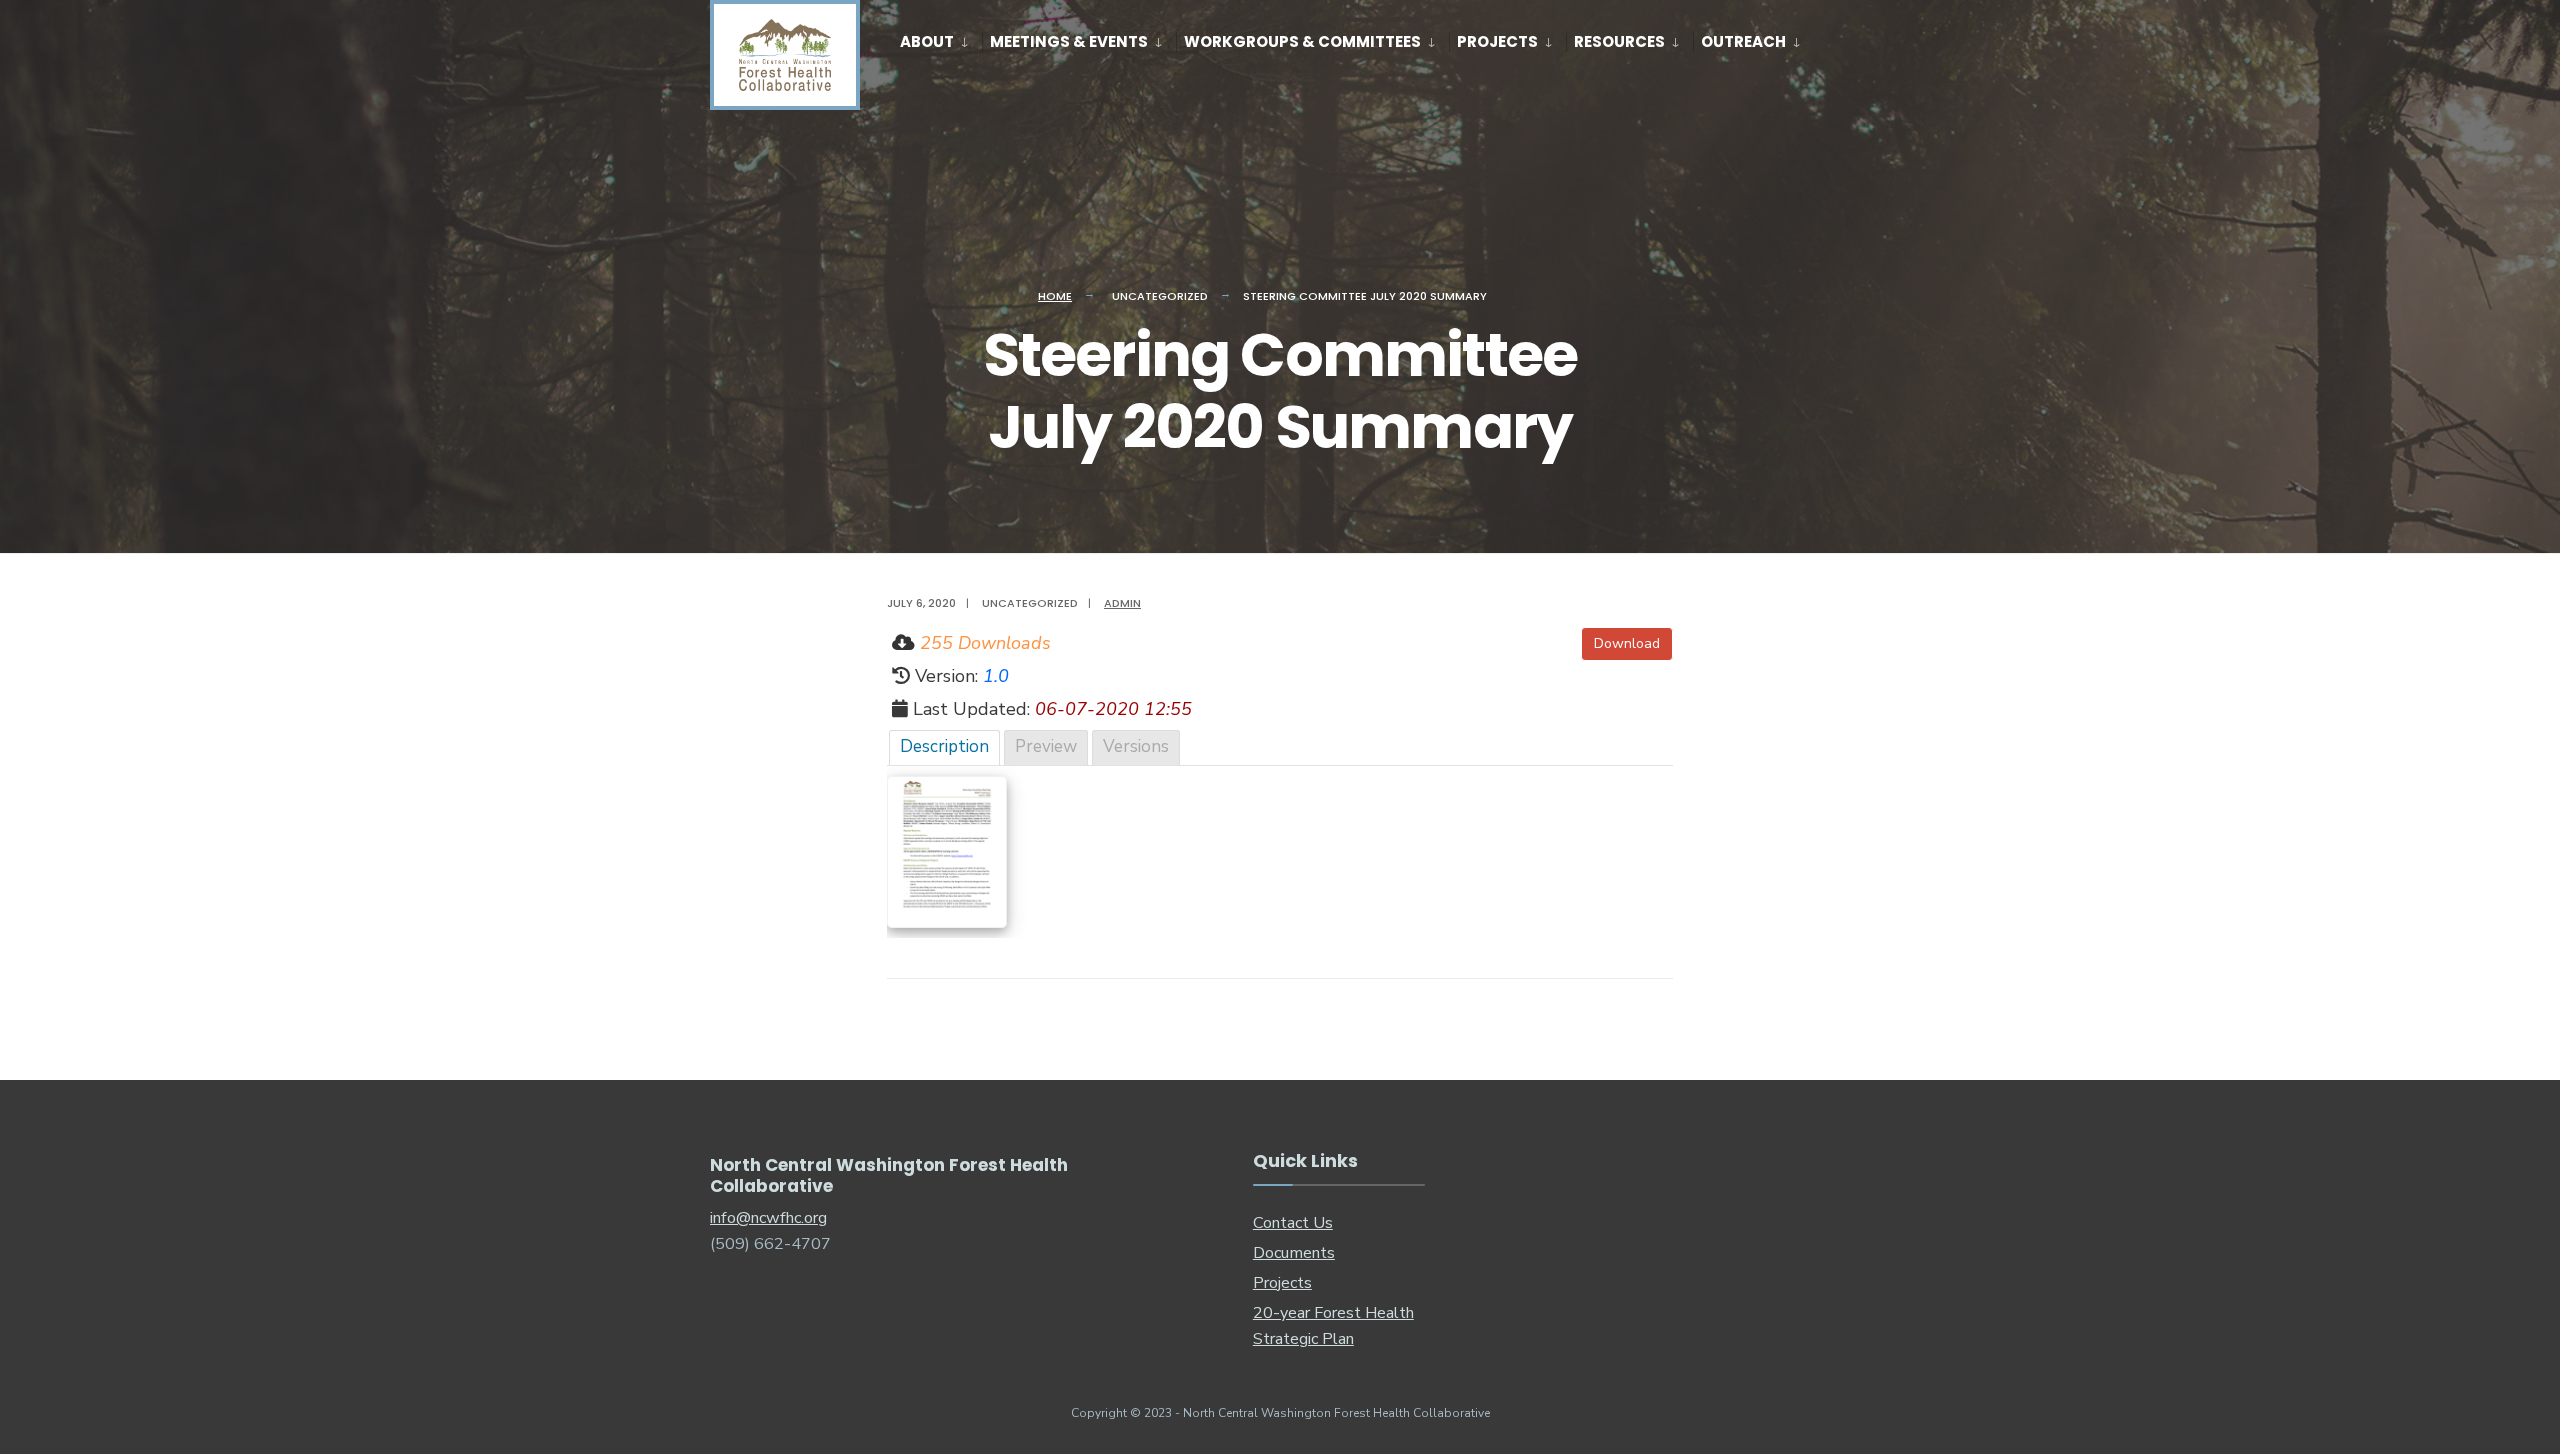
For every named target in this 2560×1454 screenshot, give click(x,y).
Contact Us (1293, 1223)
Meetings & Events (1069, 41)
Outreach (1743, 41)
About (927, 41)
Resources (1619, 41)
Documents (1294, 1253)
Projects (1497, 41)
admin (1122, 603)
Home (1055, 296)
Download (1627, 643)
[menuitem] (941, 38)
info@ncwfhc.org (768, 1218)
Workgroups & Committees (1302, 41)
